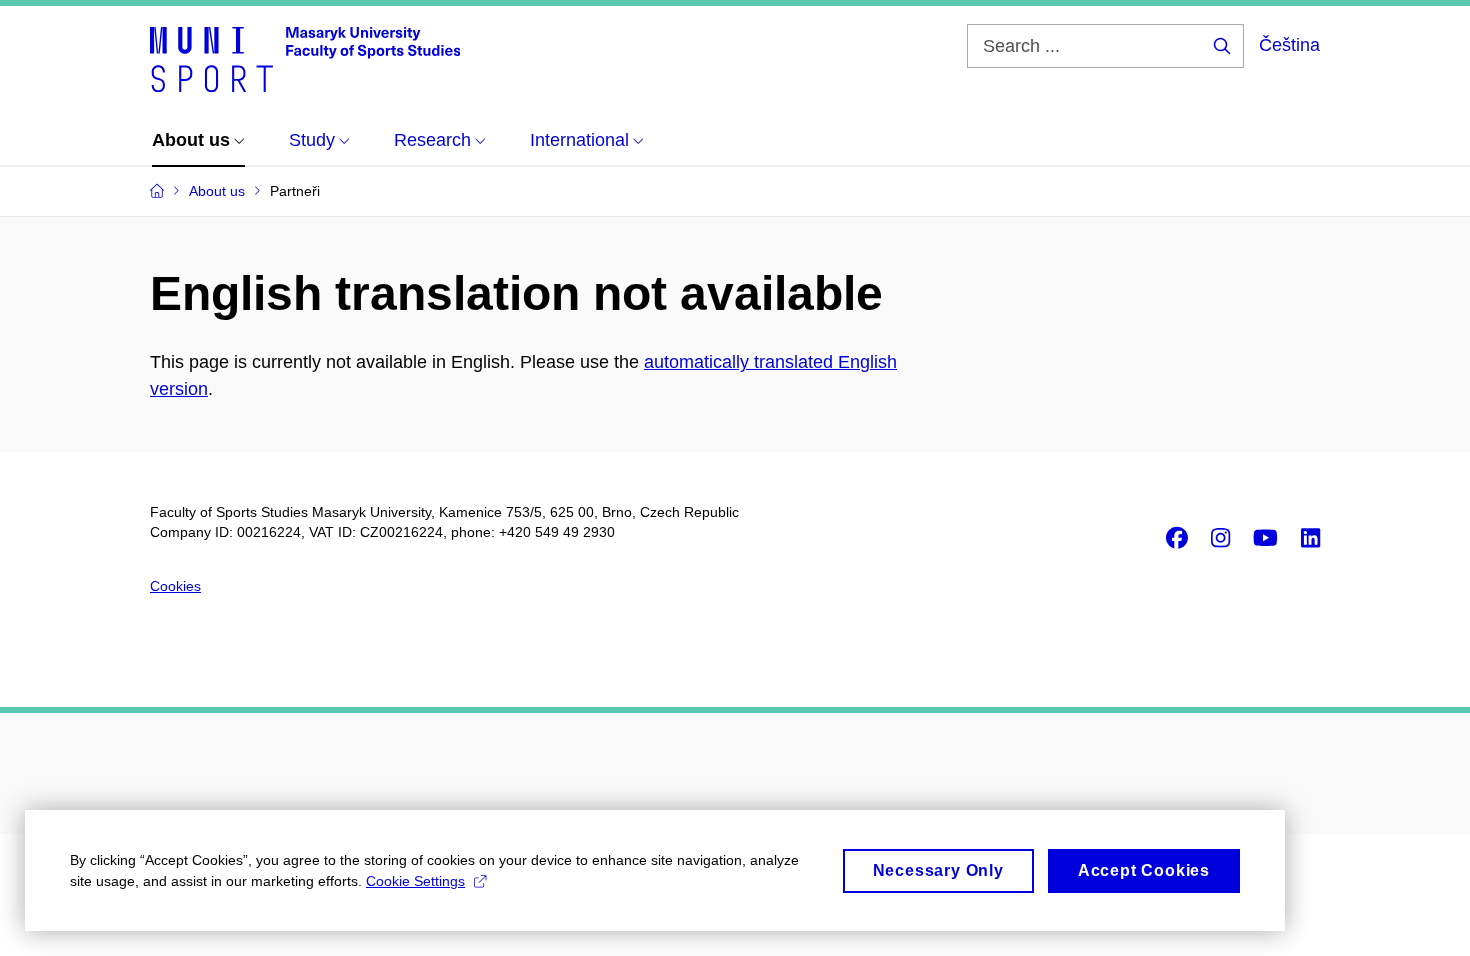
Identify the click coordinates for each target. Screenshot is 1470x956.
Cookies (175, 586)
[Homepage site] (305, 58)
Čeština (1289, 45)
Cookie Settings (415, 881)
